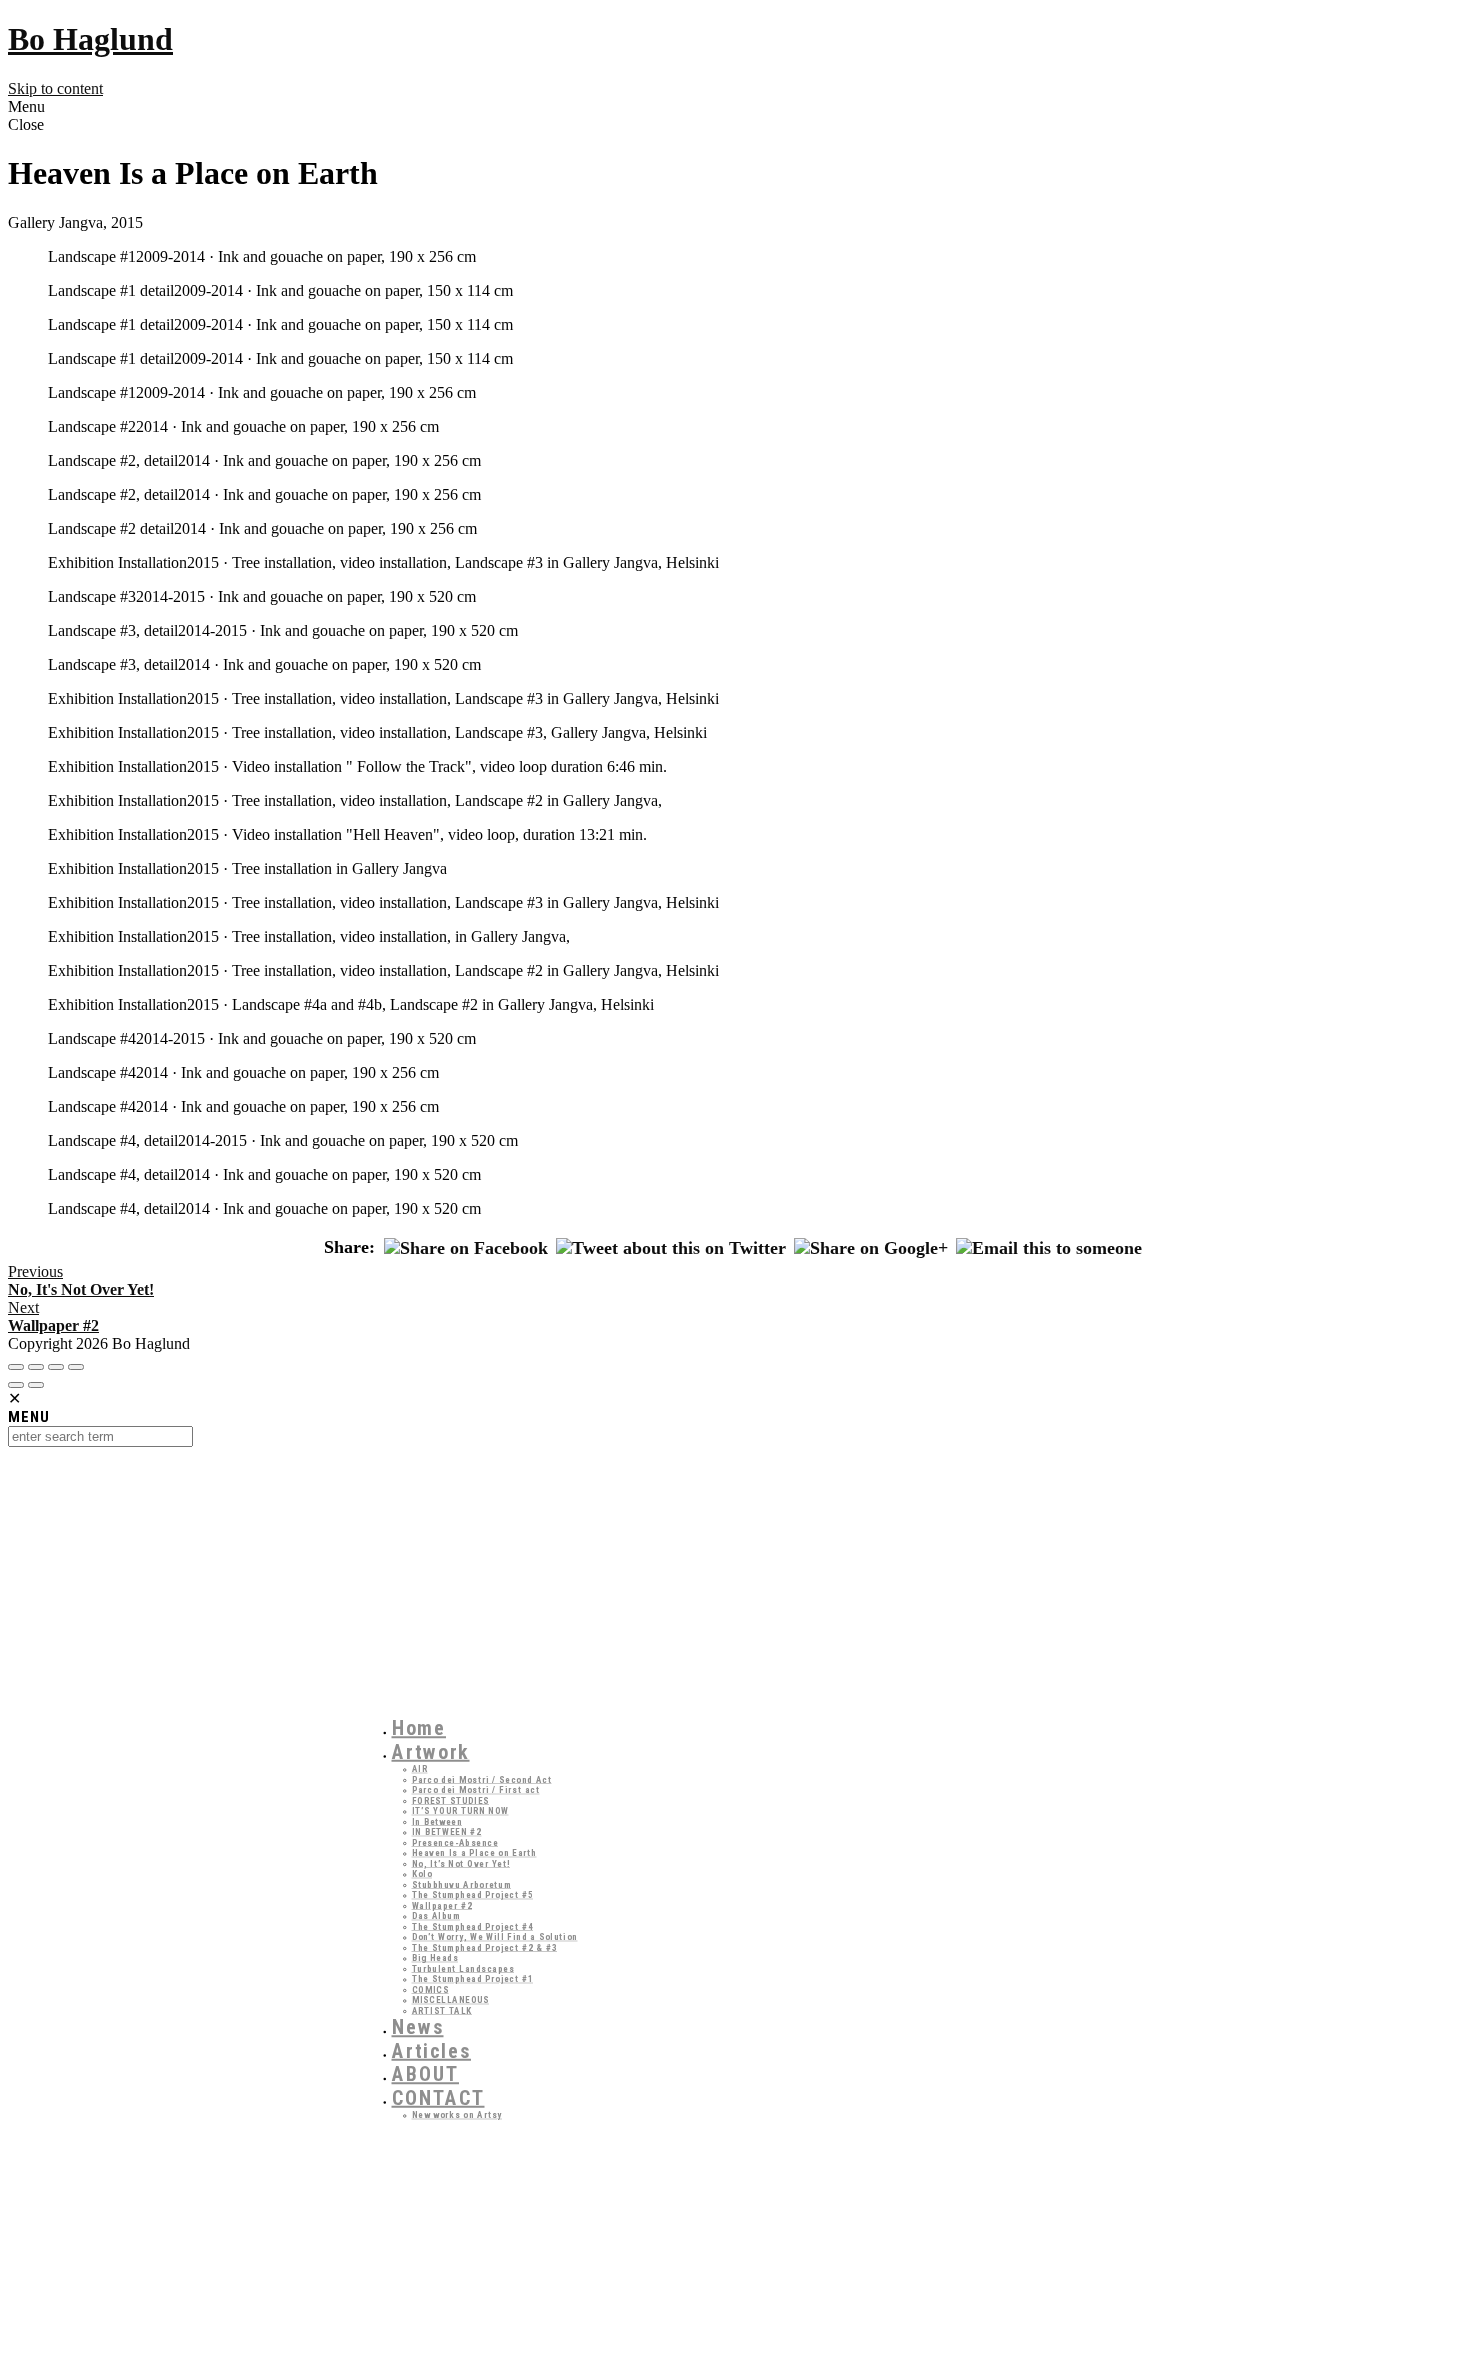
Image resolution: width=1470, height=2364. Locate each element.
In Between (437, 1821)
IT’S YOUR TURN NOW (460, 1811)
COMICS (430, 1989)
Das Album (436, 1916)
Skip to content (55, 88)
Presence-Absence (455, 1842)
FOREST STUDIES (451, 1800)
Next (53, 1316)
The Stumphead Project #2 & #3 (485, 1947)
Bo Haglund (90, 39)
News (418, 2028)
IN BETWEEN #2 (447, 1832)
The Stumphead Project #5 (473, 1895)
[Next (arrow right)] (36, 1385)
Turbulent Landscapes (463, 1968)
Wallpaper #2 (442, 1905)
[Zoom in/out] (76, 1367)
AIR (420, 1769)
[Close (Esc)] (16, 1367)
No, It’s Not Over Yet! (461, 1863)
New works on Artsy (457, 2115)
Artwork (431, 1752)
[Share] (36, 1367)
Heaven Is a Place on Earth (474, 1853)
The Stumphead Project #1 (473, 1979)
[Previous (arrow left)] (16, 1385)
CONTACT (438, 2098)
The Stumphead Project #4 (473, 1926)
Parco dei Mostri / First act (476, 1790)
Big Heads (435, 1958)
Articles (432, 2051)
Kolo (422, 1874)
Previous (81, 1280)
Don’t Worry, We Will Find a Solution (495, 1937)
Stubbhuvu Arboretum (462, 1884)
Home (419, 1729)
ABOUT (426, 2075)
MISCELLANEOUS (451, 2000)
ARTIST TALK (442, 2010)
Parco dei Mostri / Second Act (482, 1779)
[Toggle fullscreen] (56, 1367)
